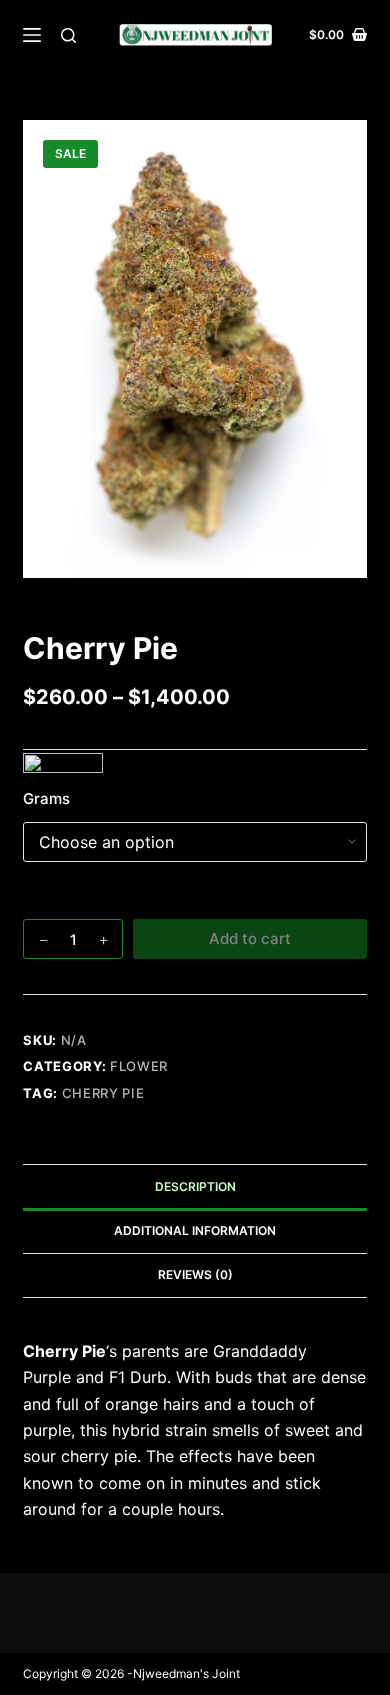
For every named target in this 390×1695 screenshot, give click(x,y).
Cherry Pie (103, 1093)
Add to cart (250, 938)
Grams (46, 798)
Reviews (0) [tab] (195, 1274)
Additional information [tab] (195, 1230)
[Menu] (32, 35)
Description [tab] (195, 1186)
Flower (139, 1066)
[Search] (68, 35)
